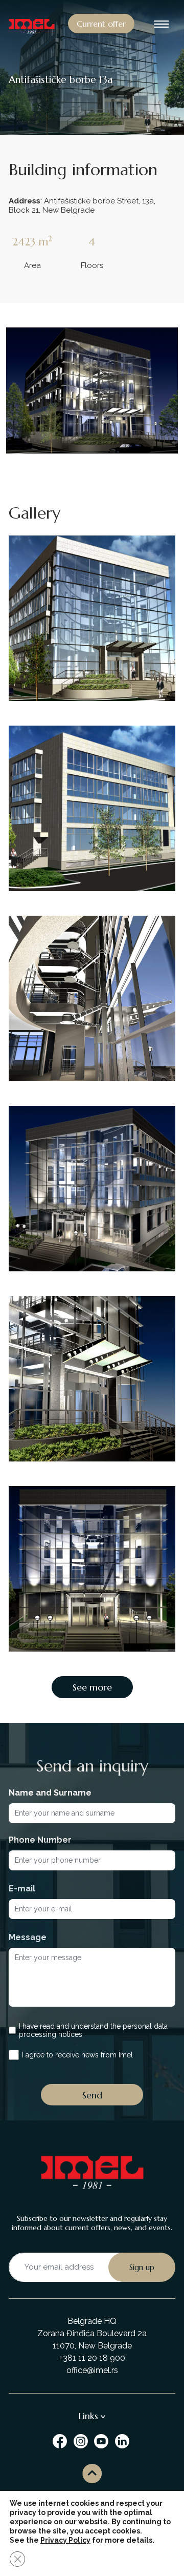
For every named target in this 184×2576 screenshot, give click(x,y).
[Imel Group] (61, 2440)
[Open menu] (162, 25)
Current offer (101, 24)
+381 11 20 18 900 (92, 2358)
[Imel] (32, 25)
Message (28, 1937)
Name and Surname (50, 1793)
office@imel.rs (92, 2370)
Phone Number (40, 1840)
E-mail (22, 1889)
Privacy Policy (65, 2540)
